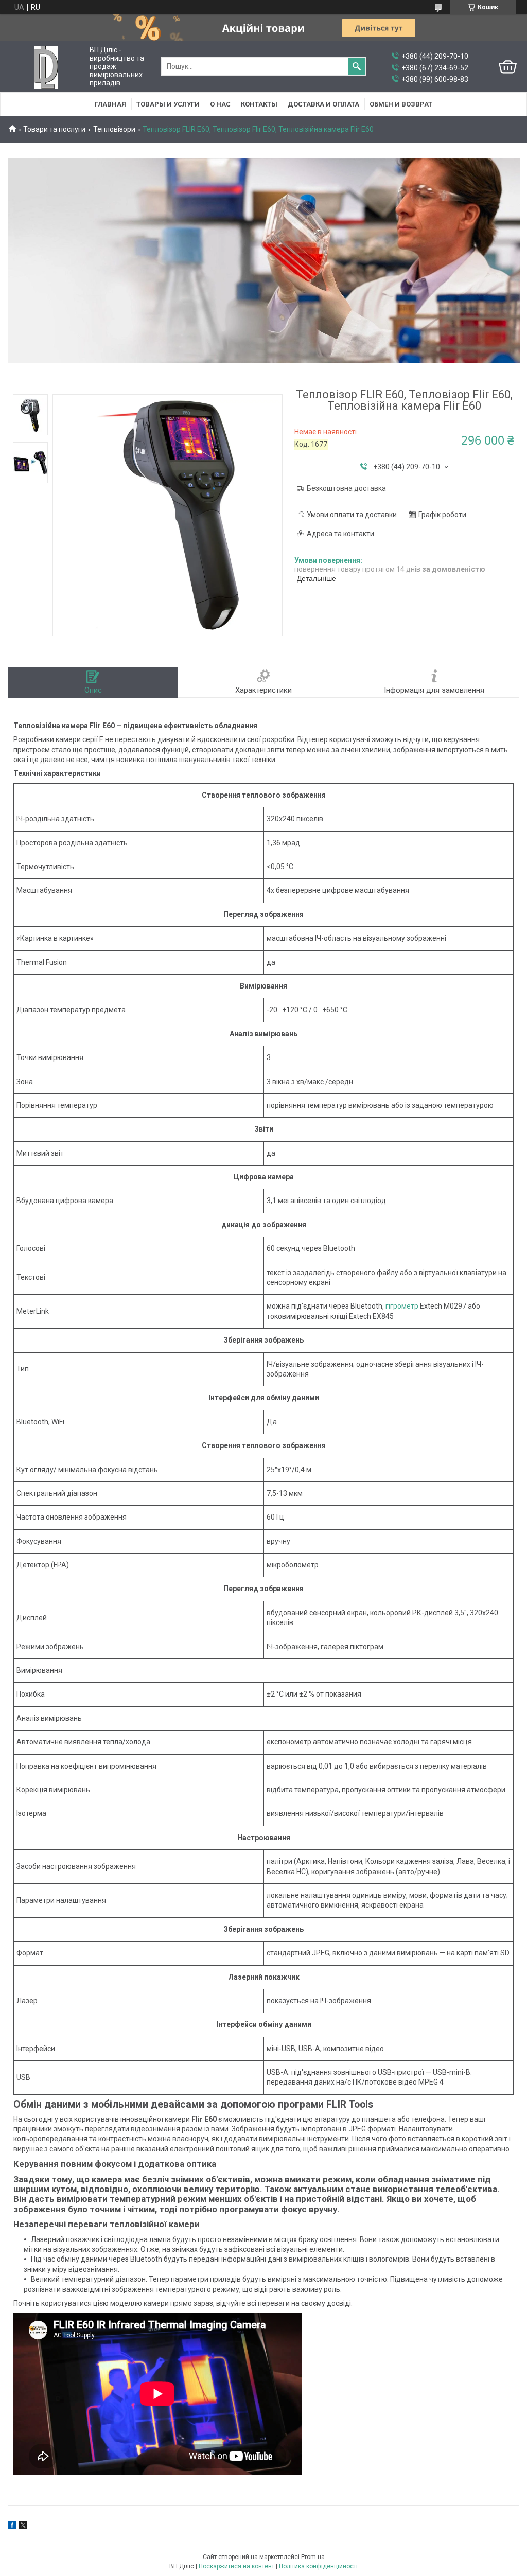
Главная (110, 104)
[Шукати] (357, 66)
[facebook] (12, 2527)
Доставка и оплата (323, 104)
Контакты (259, 104)
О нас (220, 104)
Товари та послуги (54, 129)
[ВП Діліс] (46, 67)
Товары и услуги (168, 104)
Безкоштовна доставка (346, 488)
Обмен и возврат (401, 104)
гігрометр (402, 1306)
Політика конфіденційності (318, 2566)
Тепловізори (114, 129)
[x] (23, 2527)
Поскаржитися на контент (236, 2566)
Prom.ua (313, 2557)
